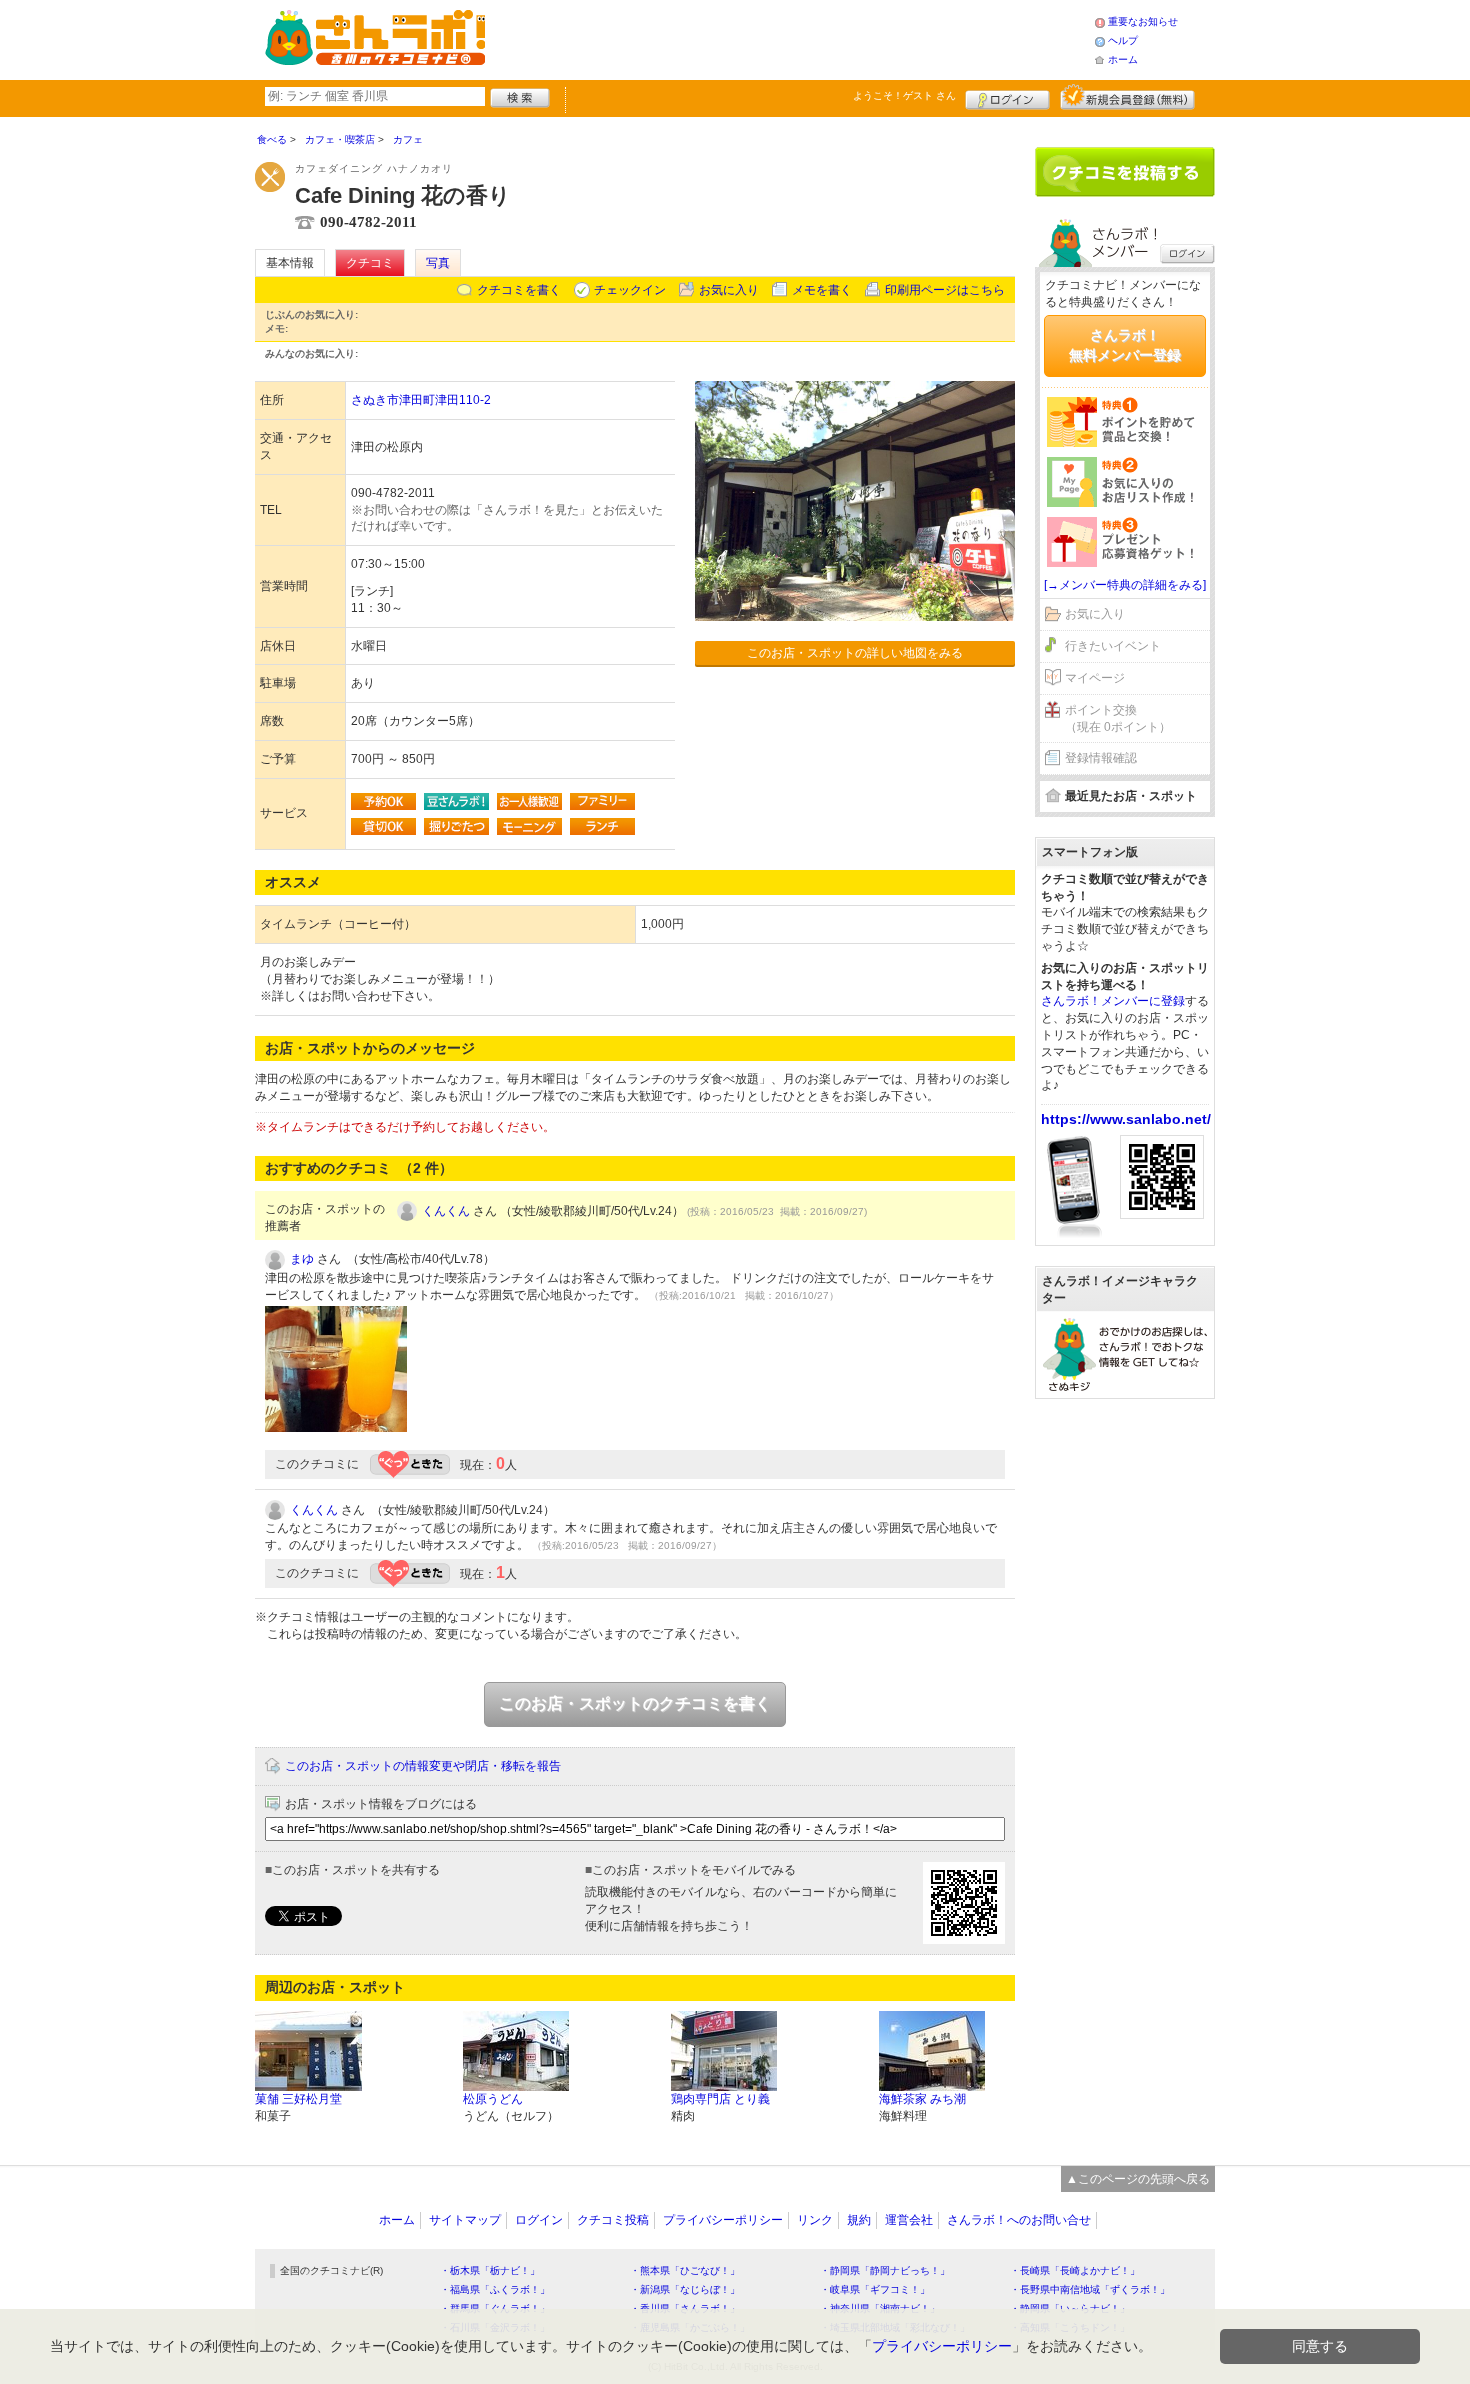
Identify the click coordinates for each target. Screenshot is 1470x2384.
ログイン (1007, 97)
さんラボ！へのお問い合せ (1019, 2220)
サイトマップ (465, 2220)
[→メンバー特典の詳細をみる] (1125, 585)
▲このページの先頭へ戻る (1138, 2179)
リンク (815, 2220)
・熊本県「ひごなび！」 (685, 2270)
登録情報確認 (1101, 758)
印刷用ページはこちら (945, 290)
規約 (859, 2220)
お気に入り (729, 290)
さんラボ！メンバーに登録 (1113, 1001)
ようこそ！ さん (904, 95)
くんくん (446, 1211)
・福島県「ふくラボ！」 (495, 2289)
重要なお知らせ (1143, 21)
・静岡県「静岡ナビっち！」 (885, 2270)
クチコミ (370, 263)
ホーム (1123, 59)
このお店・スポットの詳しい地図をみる (855, 653)
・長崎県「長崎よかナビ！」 (1075, 2270)
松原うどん (493, 2099)
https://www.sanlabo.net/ (1126, 1119)
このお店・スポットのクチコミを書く (635, 1703)
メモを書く (822, 290)
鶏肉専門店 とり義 (720, 2099)
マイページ (1095, 678)
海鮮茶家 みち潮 (922, 2099)
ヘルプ (1123, 40)
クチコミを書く (519, 290)
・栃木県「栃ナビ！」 (490, 2270)
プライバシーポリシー (723, 2220)
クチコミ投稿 (613, 2220)
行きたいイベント (1113, 646)
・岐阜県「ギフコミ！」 (875, 2289)
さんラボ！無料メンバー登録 (1125, 345)
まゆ (302, 1259)
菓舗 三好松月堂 (298, 2099)
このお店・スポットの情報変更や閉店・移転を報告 (423, 1766)
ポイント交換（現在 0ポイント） (1118, 718)
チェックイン (630, 290)
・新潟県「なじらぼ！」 (685, 2289)
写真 (438, 263)
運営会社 (909, 2220)
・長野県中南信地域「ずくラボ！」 (1090, 2289)
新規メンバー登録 (1127, 97)
